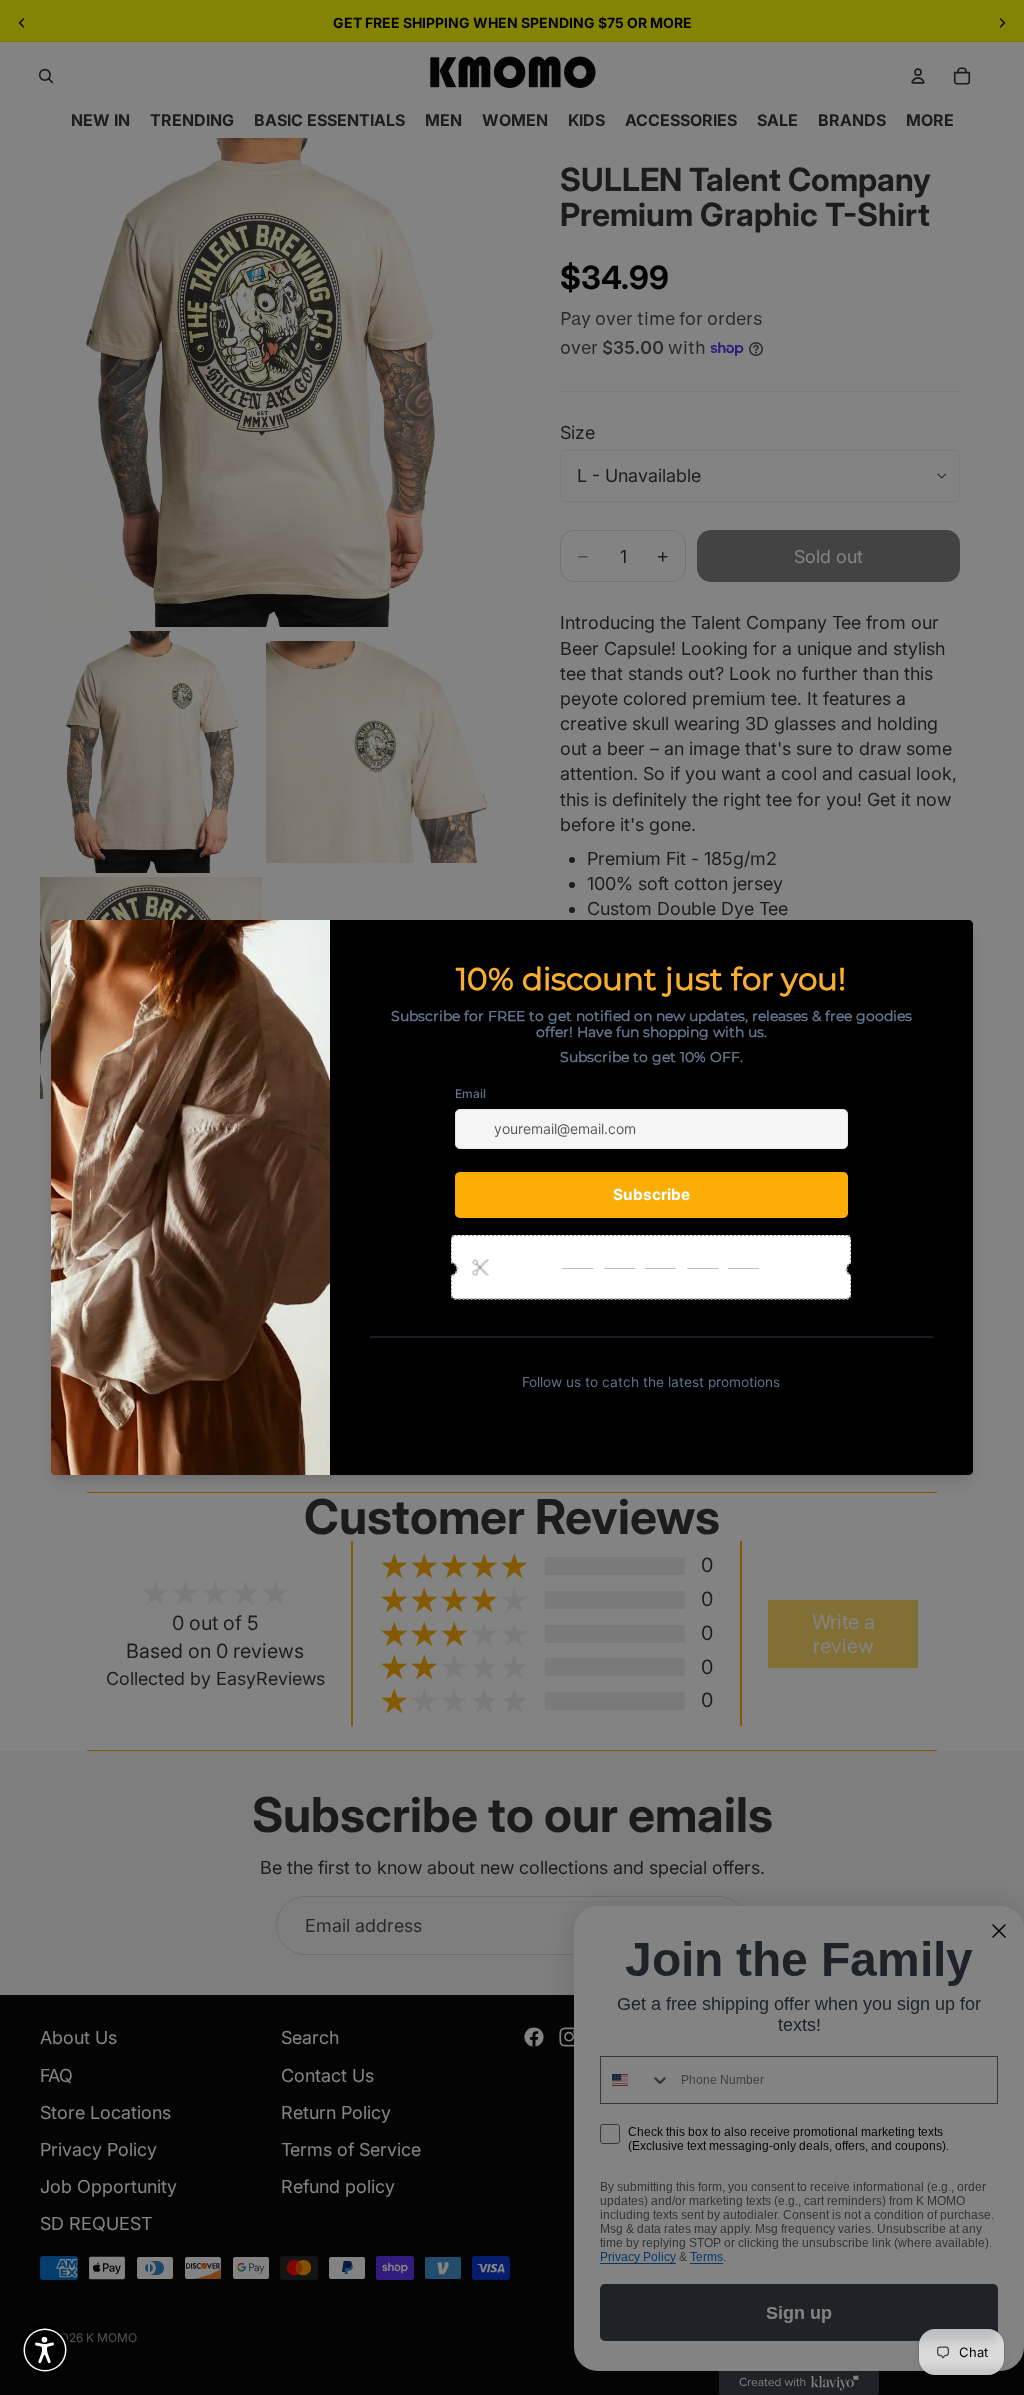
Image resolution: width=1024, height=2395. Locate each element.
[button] (45, 2350)
